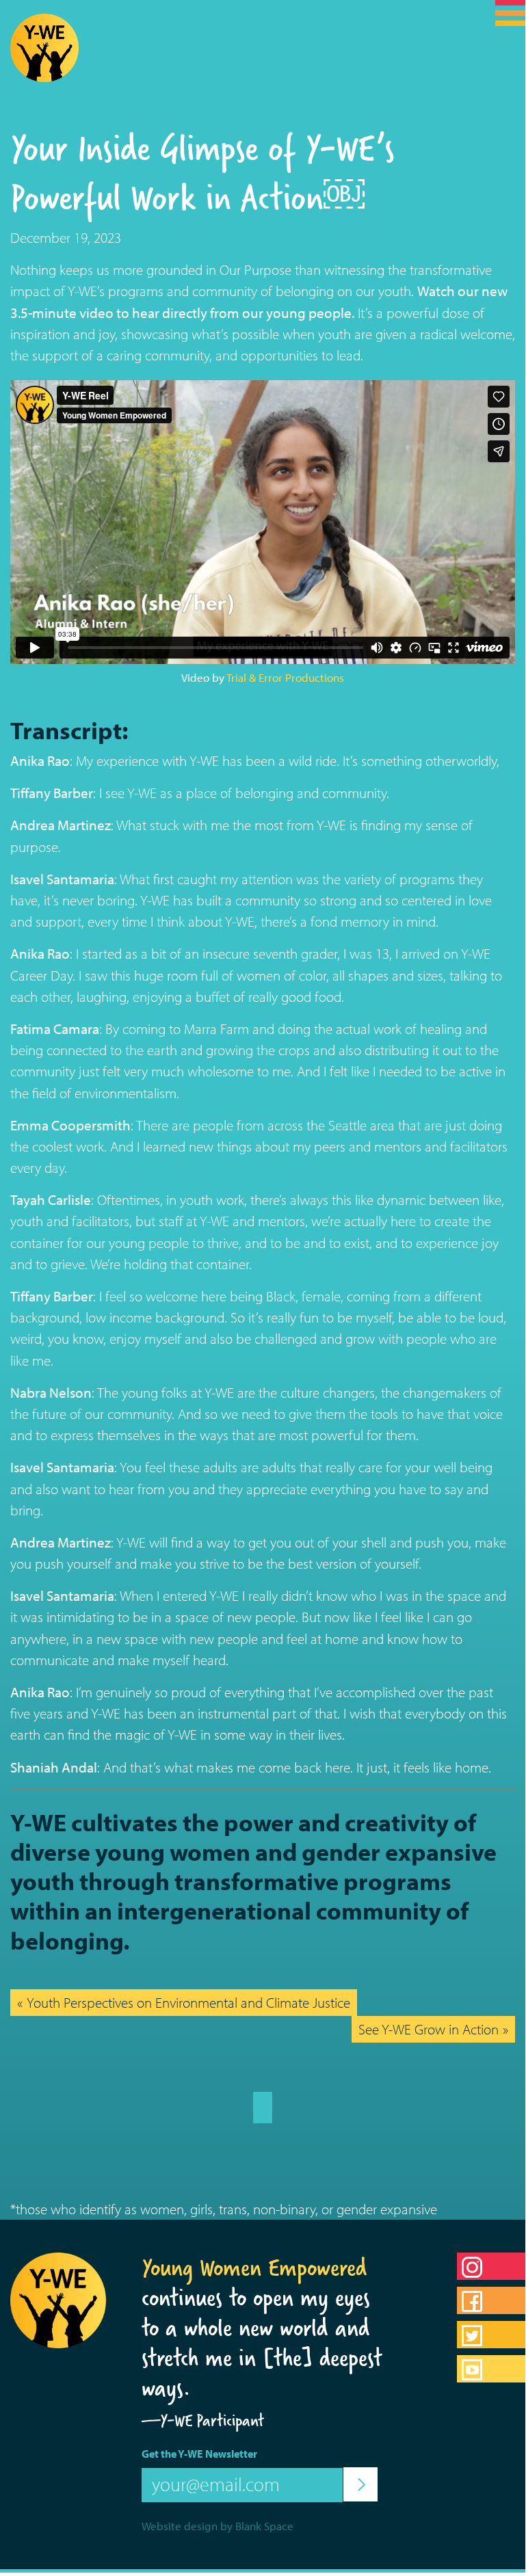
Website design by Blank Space (218, 2526)
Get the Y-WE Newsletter (199, 2454)
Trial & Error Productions (285, 677)
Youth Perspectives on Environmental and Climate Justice (188, 2002)
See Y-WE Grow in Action (429, 2029)
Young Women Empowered (254, 2268)
